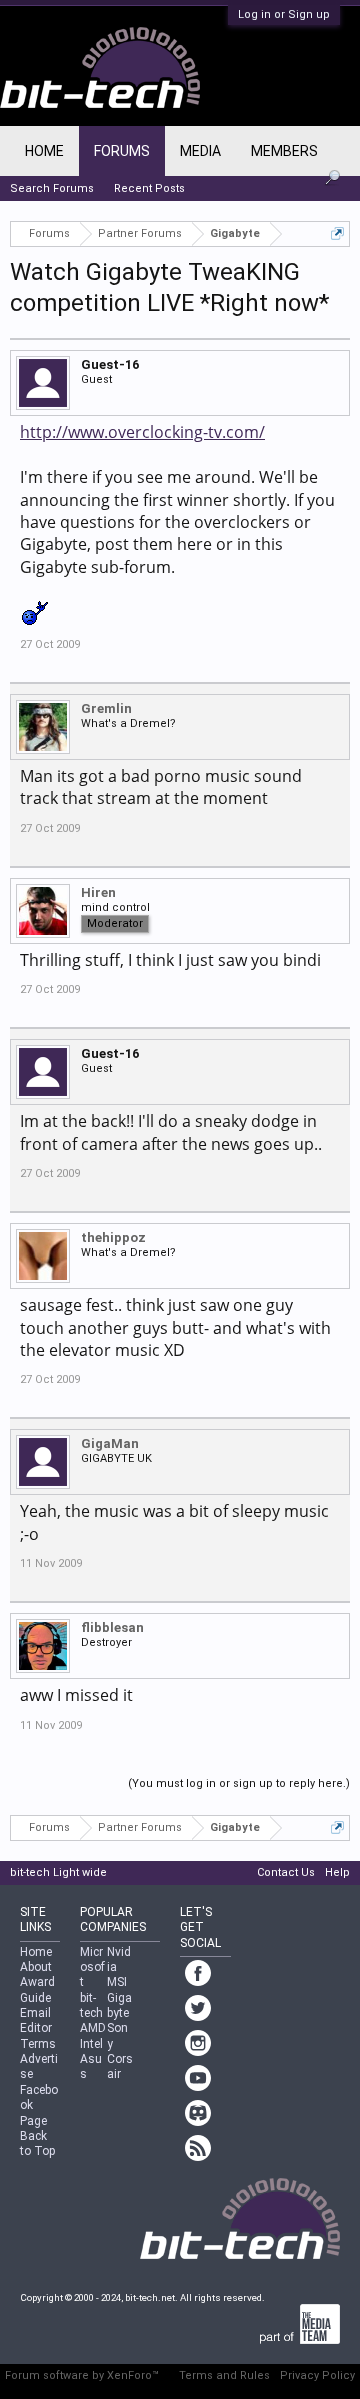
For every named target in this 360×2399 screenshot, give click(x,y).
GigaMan (110, 1443)
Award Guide (37, 1989)
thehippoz (113, 1237)
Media (200, 151)
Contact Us (286, 1872)
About (36, 1967)
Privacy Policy (317, 2375)
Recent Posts (149, 188)
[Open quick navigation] (337, 233)
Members (284, 151)
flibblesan (112, 1627)
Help (337, 1872)
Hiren (98, 892)
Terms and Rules (224, 2375)
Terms (38, 2044)
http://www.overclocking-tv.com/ (142, 432)
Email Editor (36, 2020)
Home (44, 151)
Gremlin (106, 708)
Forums (122, 151)
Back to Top (37, 2143)
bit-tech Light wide (58, 1872)
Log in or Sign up (284, 14)
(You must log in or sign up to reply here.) (239, 1783)
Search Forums (52, 188)
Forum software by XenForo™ (82, 2375)
